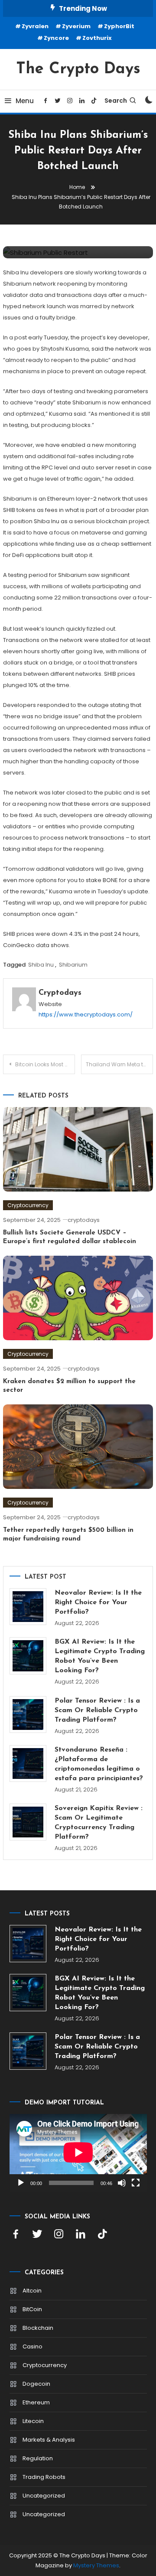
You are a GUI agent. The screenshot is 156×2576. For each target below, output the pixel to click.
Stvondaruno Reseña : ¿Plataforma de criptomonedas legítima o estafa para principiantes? (99, 1764)
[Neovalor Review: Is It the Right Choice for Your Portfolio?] (28, 1607)
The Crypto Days (78, 69)
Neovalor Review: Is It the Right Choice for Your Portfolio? (98, 1602)
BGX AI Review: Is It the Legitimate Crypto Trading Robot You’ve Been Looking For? (100, 1656)
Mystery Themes (96, 2565)
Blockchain (38, 2328)
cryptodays (60, 993)
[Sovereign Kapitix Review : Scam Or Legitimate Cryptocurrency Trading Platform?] (28, 1822)
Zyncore (56, 38)
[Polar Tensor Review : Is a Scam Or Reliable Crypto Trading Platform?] (28, 1715)
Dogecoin (36, 2384)
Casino (32, 2346)
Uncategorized (44, 2496)
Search (116, 101)
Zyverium (76, 26)
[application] (78, 2153)
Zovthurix (97, 38)
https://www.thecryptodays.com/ (86, 1014)
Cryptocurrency (28, 1205)
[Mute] (122, 2183)
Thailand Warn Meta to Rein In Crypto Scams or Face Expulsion (119, 1064)
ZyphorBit (119, 26)
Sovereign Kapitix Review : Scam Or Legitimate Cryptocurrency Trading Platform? (99, 1823)
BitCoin (32, 2309)
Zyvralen (35, 26)
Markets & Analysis (49, 2440)
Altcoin (32, 2291)
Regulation (38, 2458)
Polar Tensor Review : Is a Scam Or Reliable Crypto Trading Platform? (97, 1710)
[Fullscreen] (136, 2183)
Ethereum (36, 2402)
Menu (25, 101)
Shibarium (73, 965)
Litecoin (33, 2421)
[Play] (21, 2183)
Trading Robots (44, 2477)
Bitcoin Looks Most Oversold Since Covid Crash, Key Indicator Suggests (45, 1064)
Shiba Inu (41, 965)
